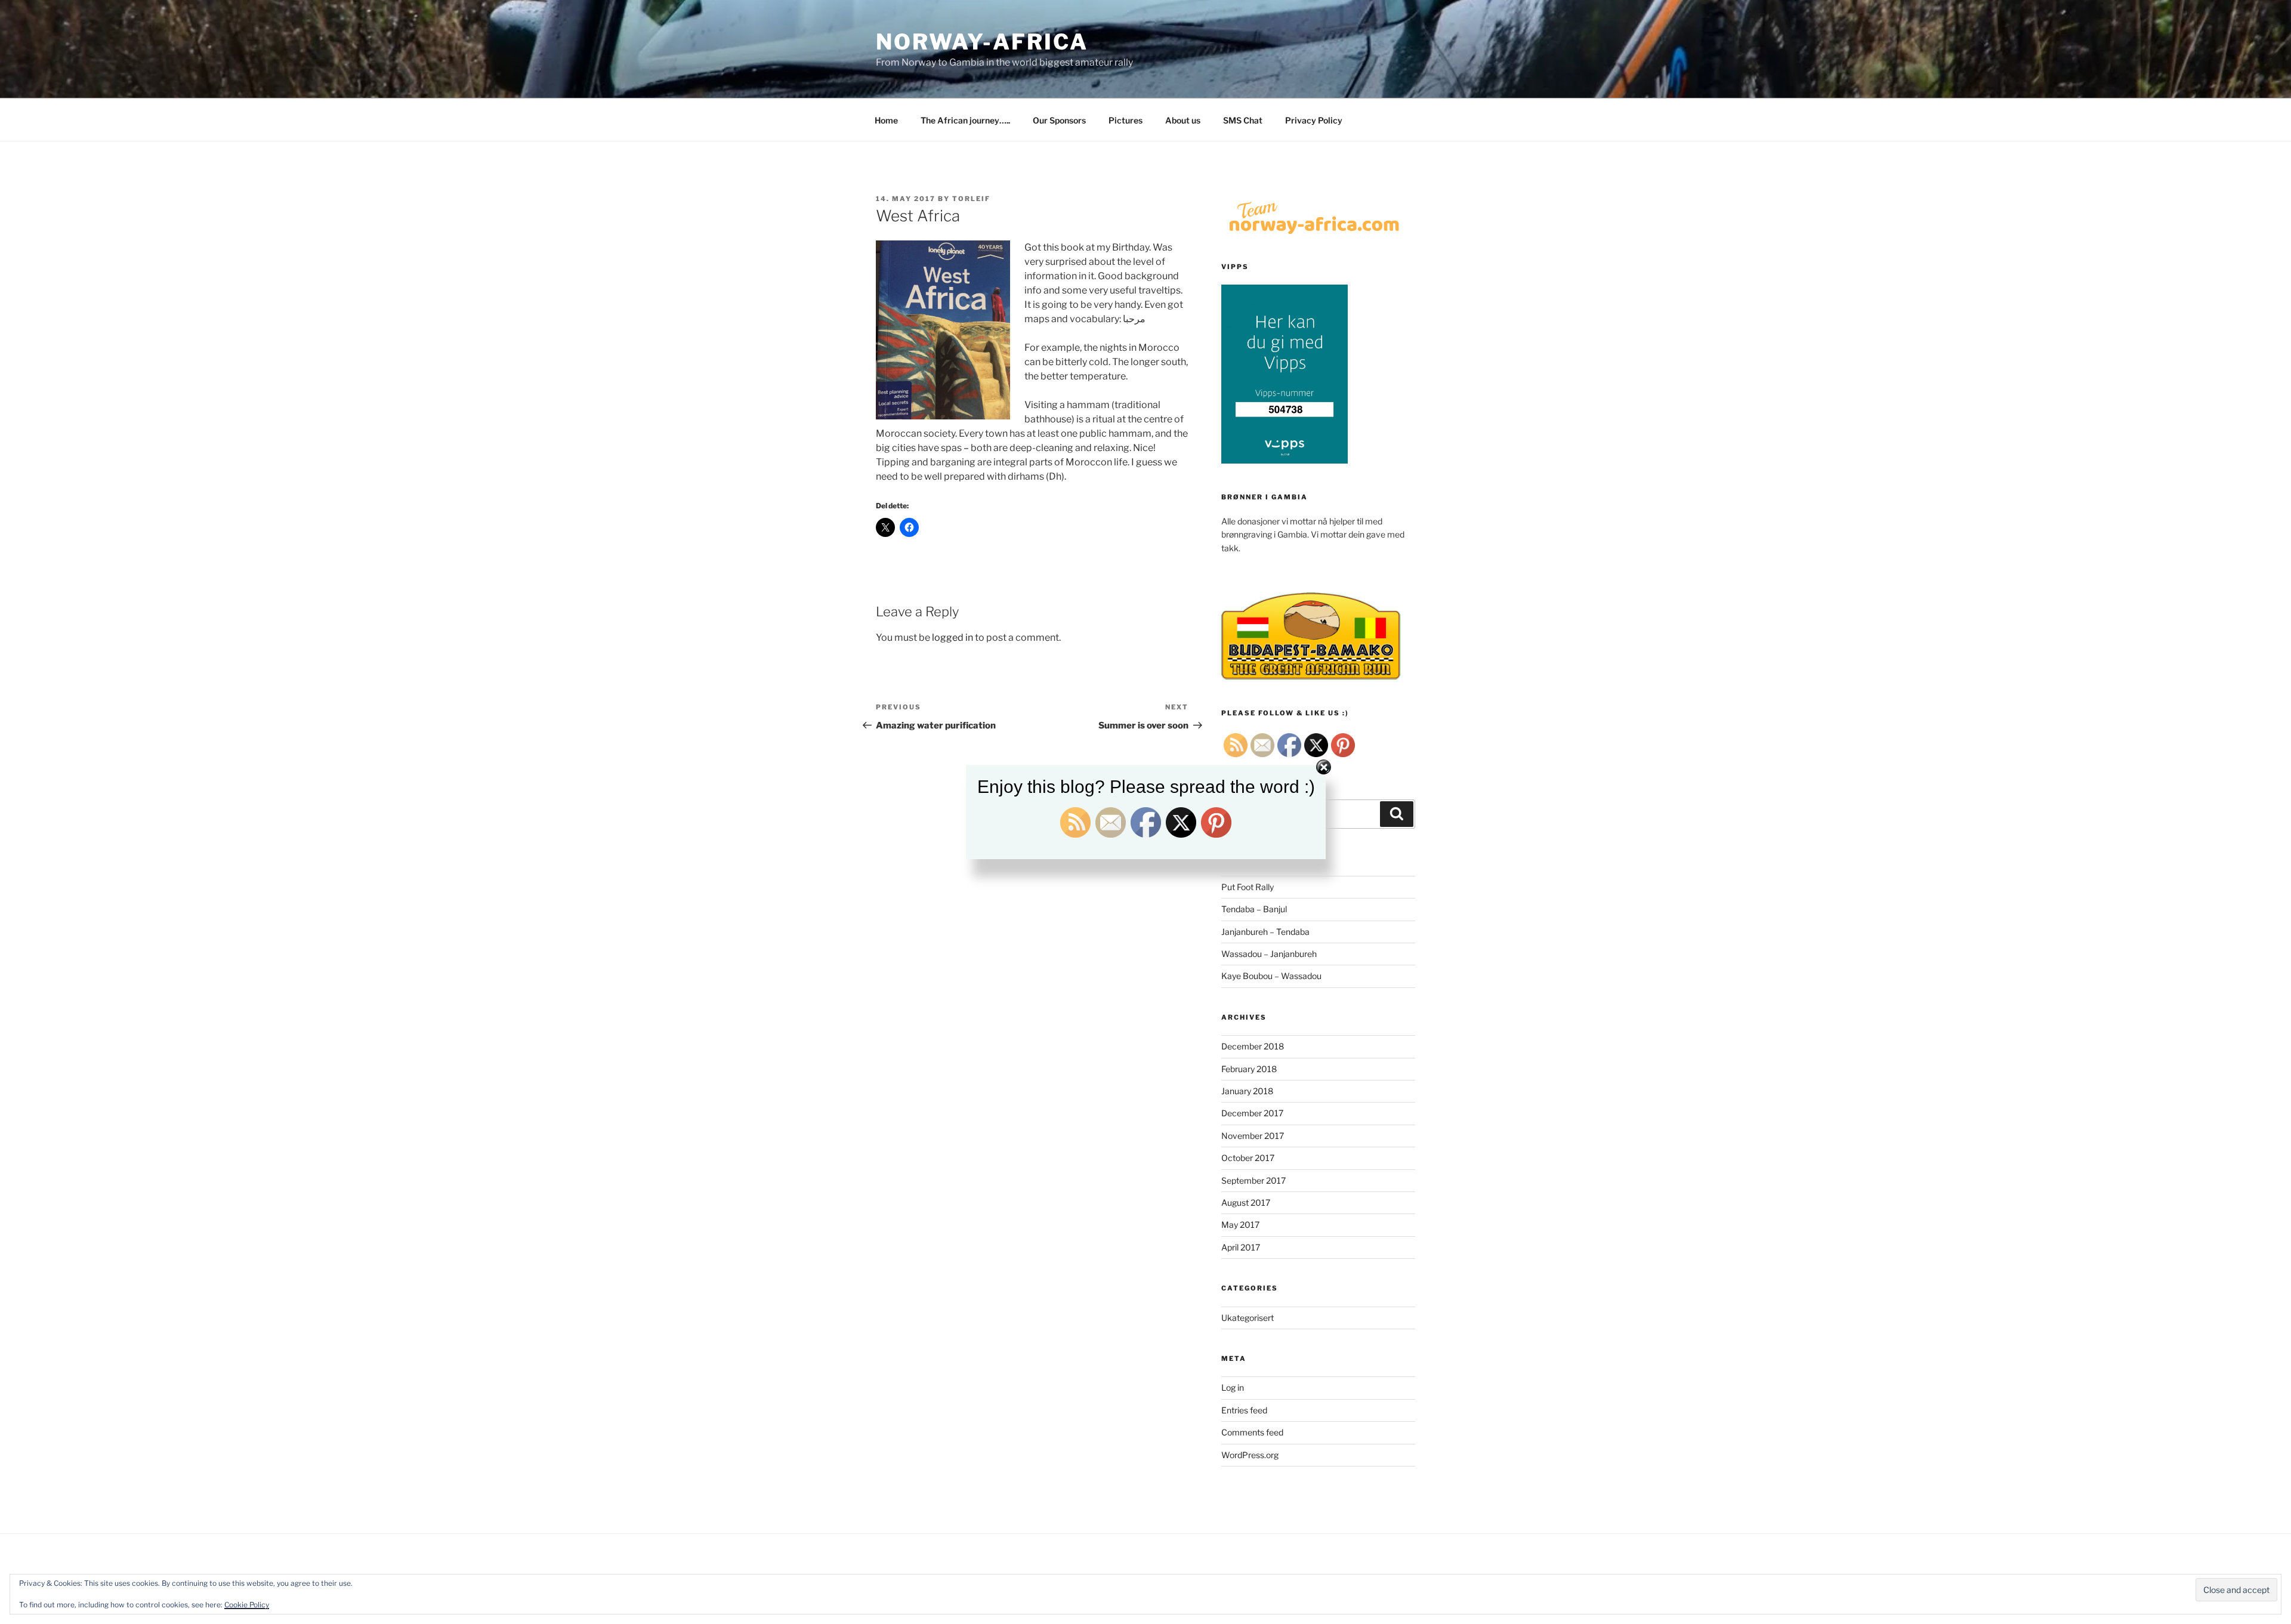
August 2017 (1246, 1202)
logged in (952, 637)
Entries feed (1244, 1410)
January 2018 (1247, 1091)
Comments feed (1252, 1432)
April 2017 (1241, 1247)
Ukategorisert (1248, 1318)
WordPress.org (1250, 1455)
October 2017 (1248, 1158)
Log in (1233, 1387)
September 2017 (1253, 1180)
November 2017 (1253, 1136)
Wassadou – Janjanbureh (1269, 954)
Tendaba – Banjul (1254, 909)
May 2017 (1240, 1225)
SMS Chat (1243, 120)
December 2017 (1252, 1113)
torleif (971, 199)
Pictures (1126, 120)
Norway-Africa (982, 42)
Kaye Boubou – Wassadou (1271, 976)
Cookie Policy (247, 1605)
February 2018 (1249, 1069)
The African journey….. (965, 120)
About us (1183, 120)
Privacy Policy (1314, 120)
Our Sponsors (1059, 120)
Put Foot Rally (1248, 887)
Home (886, 120)
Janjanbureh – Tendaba (1265, 932)
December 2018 (1253, 1046)
